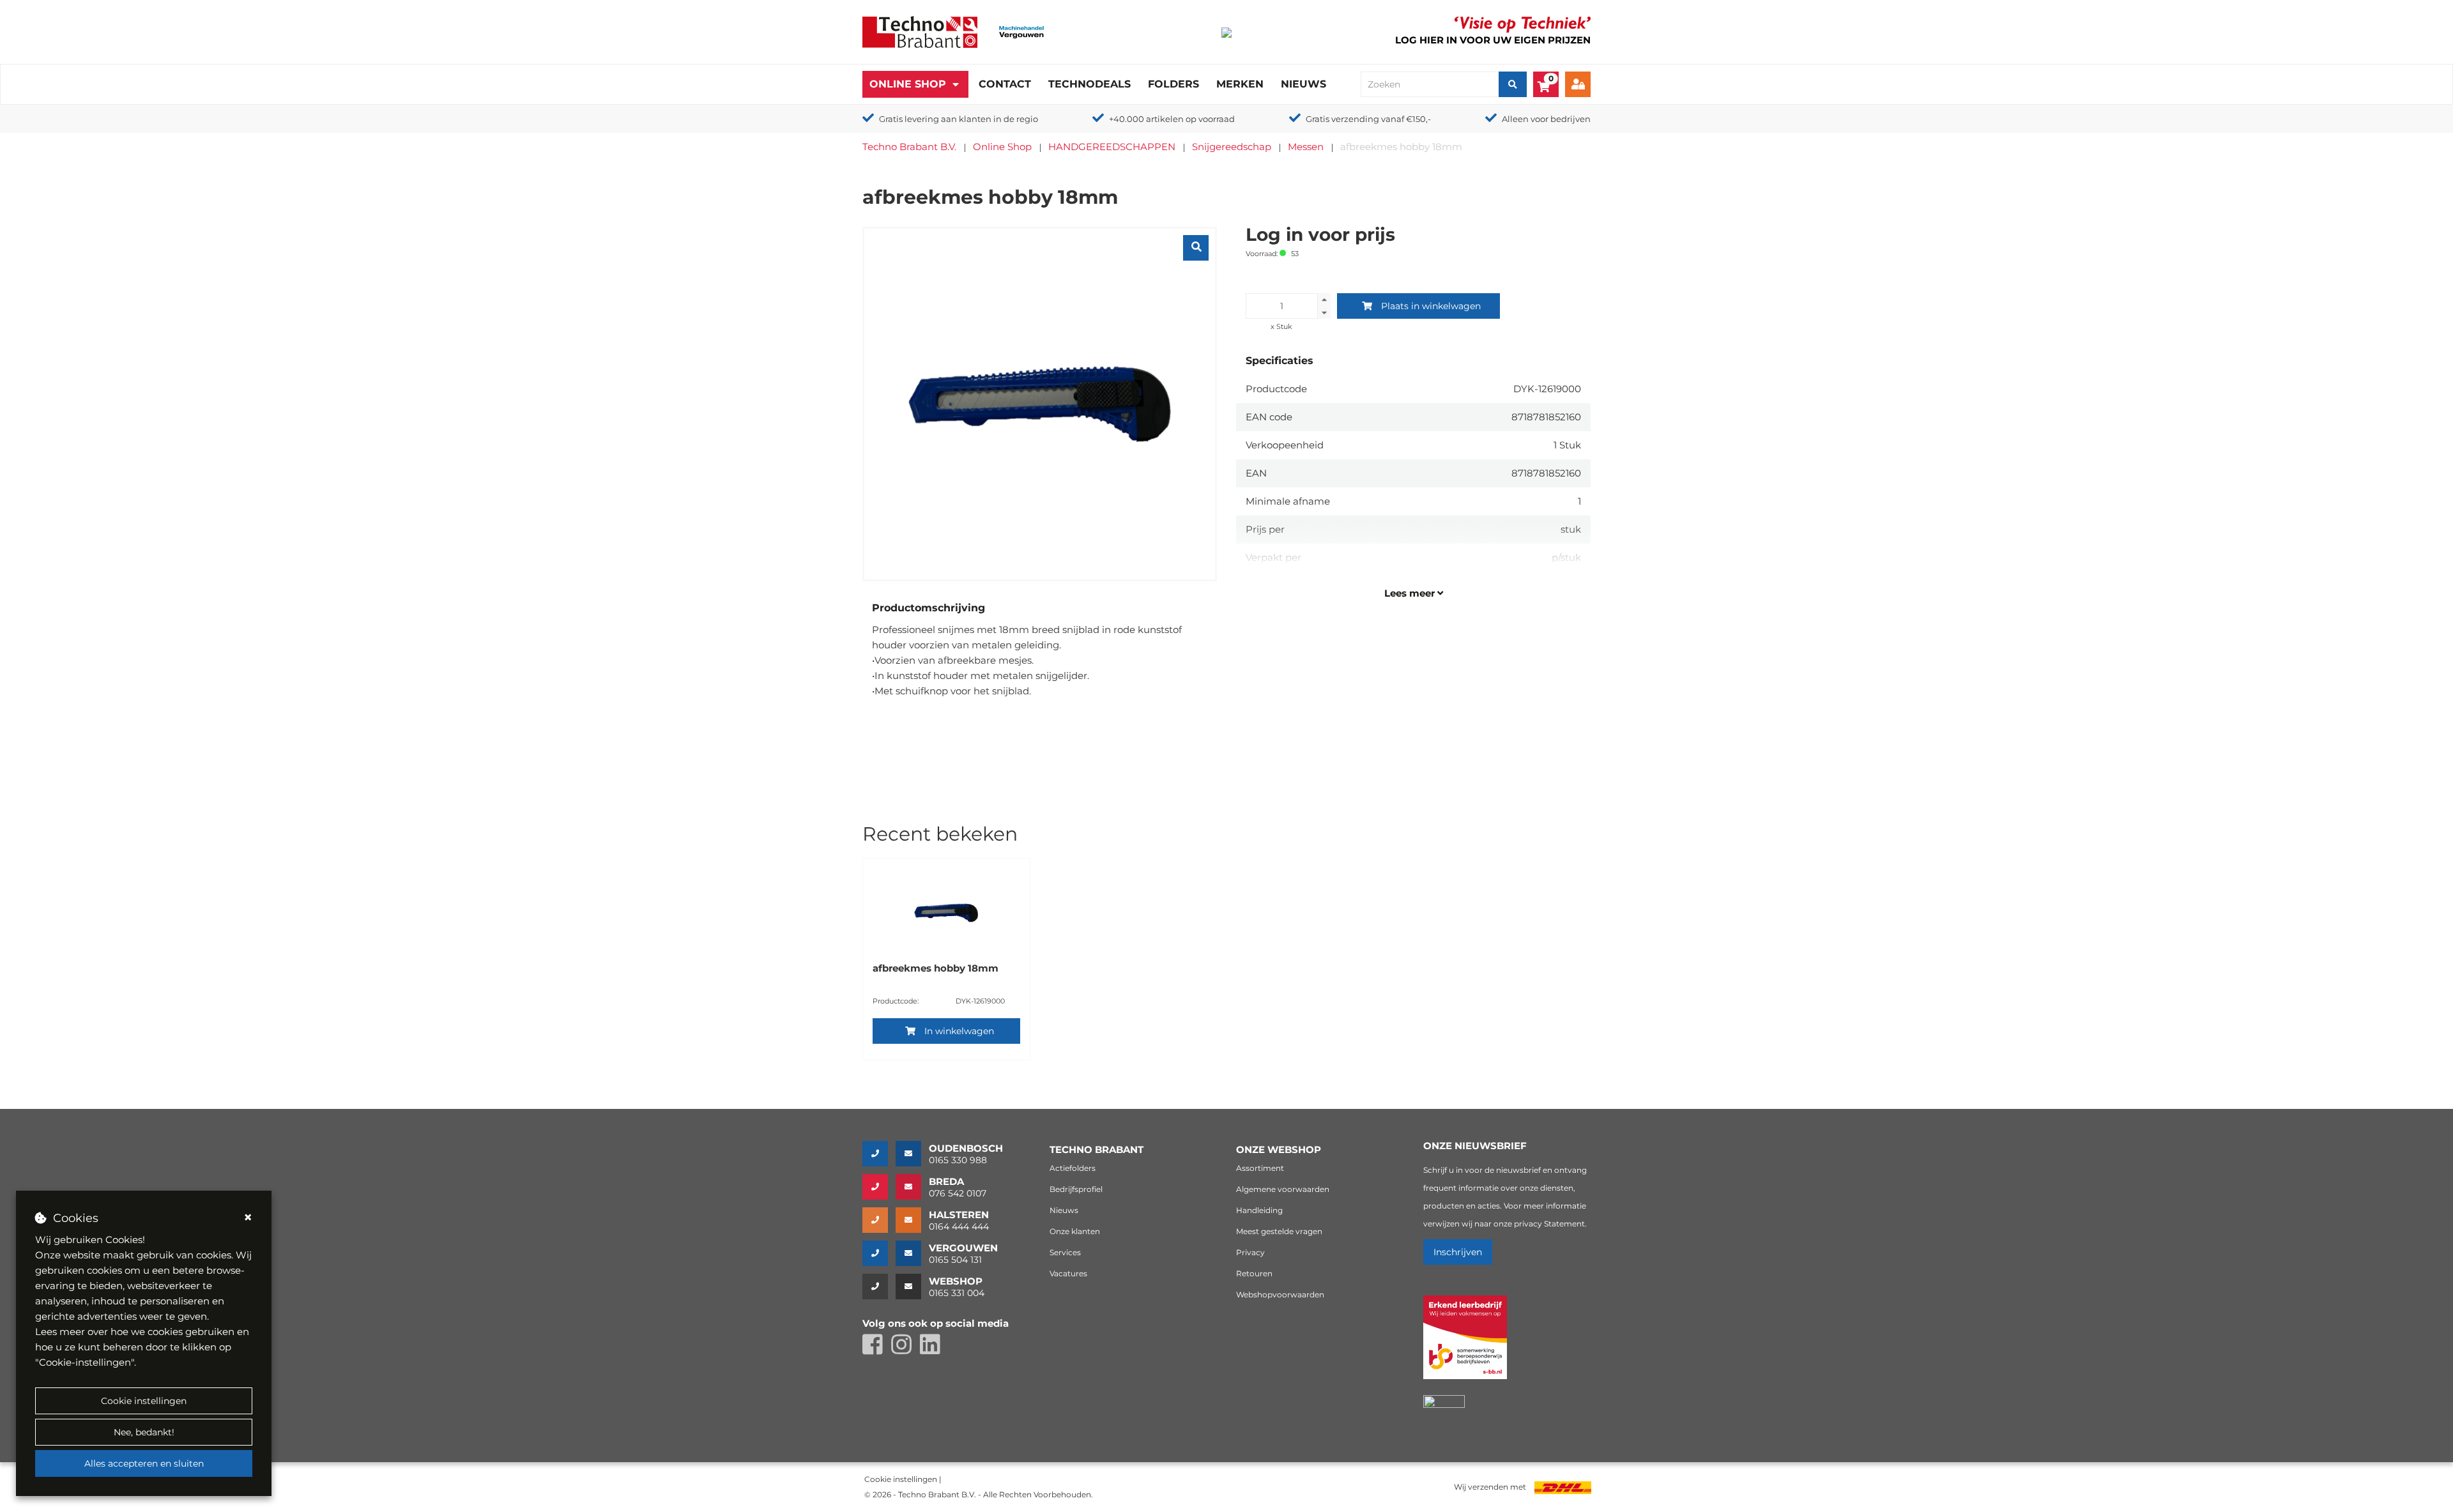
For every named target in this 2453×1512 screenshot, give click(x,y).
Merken (1240, 84)
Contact (1005, 84)
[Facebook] (877, 1350)
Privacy (1250, 1252)
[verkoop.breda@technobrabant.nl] (912, 1187)
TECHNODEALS (1089, 84)
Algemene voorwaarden (1283, 1189)
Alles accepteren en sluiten (144, 1463)
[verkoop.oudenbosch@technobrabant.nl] (912, 1154)
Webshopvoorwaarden (1280, 1294)
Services (1065, 1252)
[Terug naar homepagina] (920, 31)
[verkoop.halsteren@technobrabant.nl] (912, 1220)
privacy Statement (1549, 1224)
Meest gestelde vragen (1279, 1231)
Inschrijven (1458, 1252)
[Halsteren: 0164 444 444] (879, 1220)
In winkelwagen (959, 1031)
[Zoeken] (1513, 84)
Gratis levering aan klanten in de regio (959, 119)
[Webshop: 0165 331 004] (879, 1287)
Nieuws (1303, 84)
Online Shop (908, 84)
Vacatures (1068, 1273)
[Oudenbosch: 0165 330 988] (879, 1154)
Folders (1173, 84)
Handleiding (1259, 1210)
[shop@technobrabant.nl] (912, 1287)
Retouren (1254, 1273)
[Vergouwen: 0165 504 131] (879, 1253)
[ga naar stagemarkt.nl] (1465, 1344)
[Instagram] (906, 1350)
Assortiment (1260, 1168)
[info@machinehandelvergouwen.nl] (912, 1253)
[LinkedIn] (933, 1350)
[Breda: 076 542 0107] (879, 1187)
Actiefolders (1073, 1168)
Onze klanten (1075, 1231)
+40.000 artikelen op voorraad (1172, 119)
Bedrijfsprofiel (1076, 1189)
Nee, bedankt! (144, 1432)
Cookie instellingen (144, 1401)
